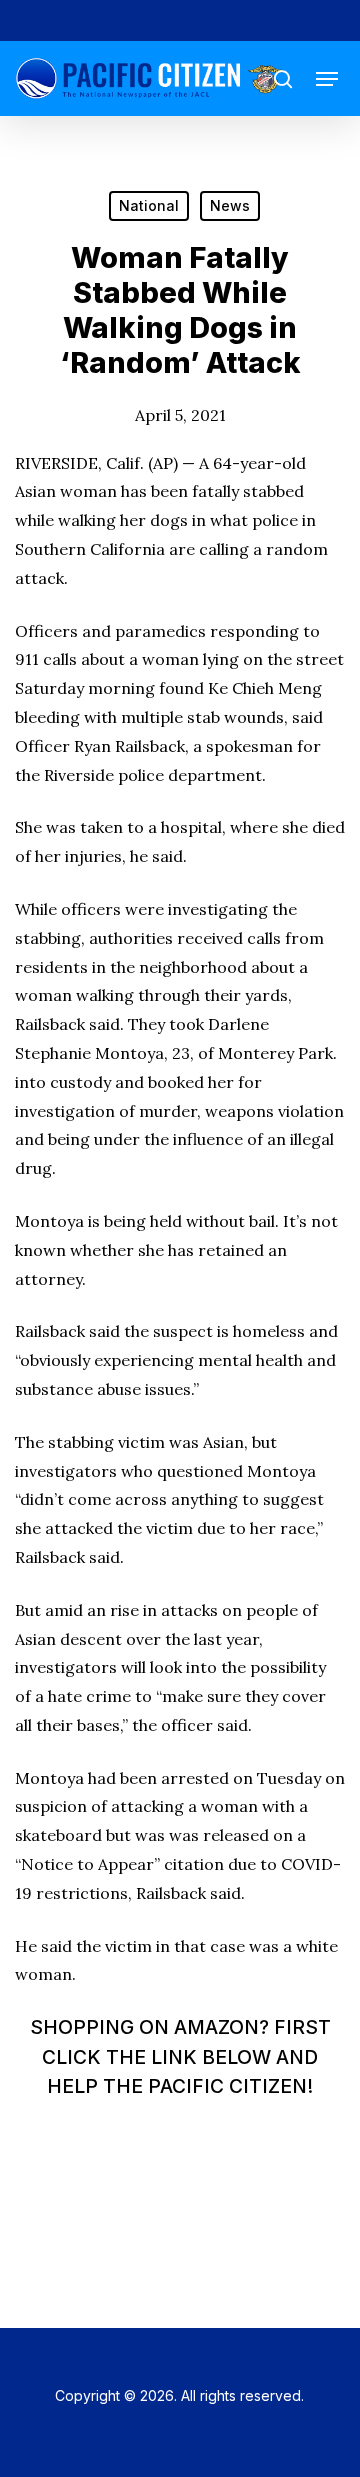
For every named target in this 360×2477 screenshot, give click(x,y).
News (230, 205)
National (149, 205)
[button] (327, 79)
